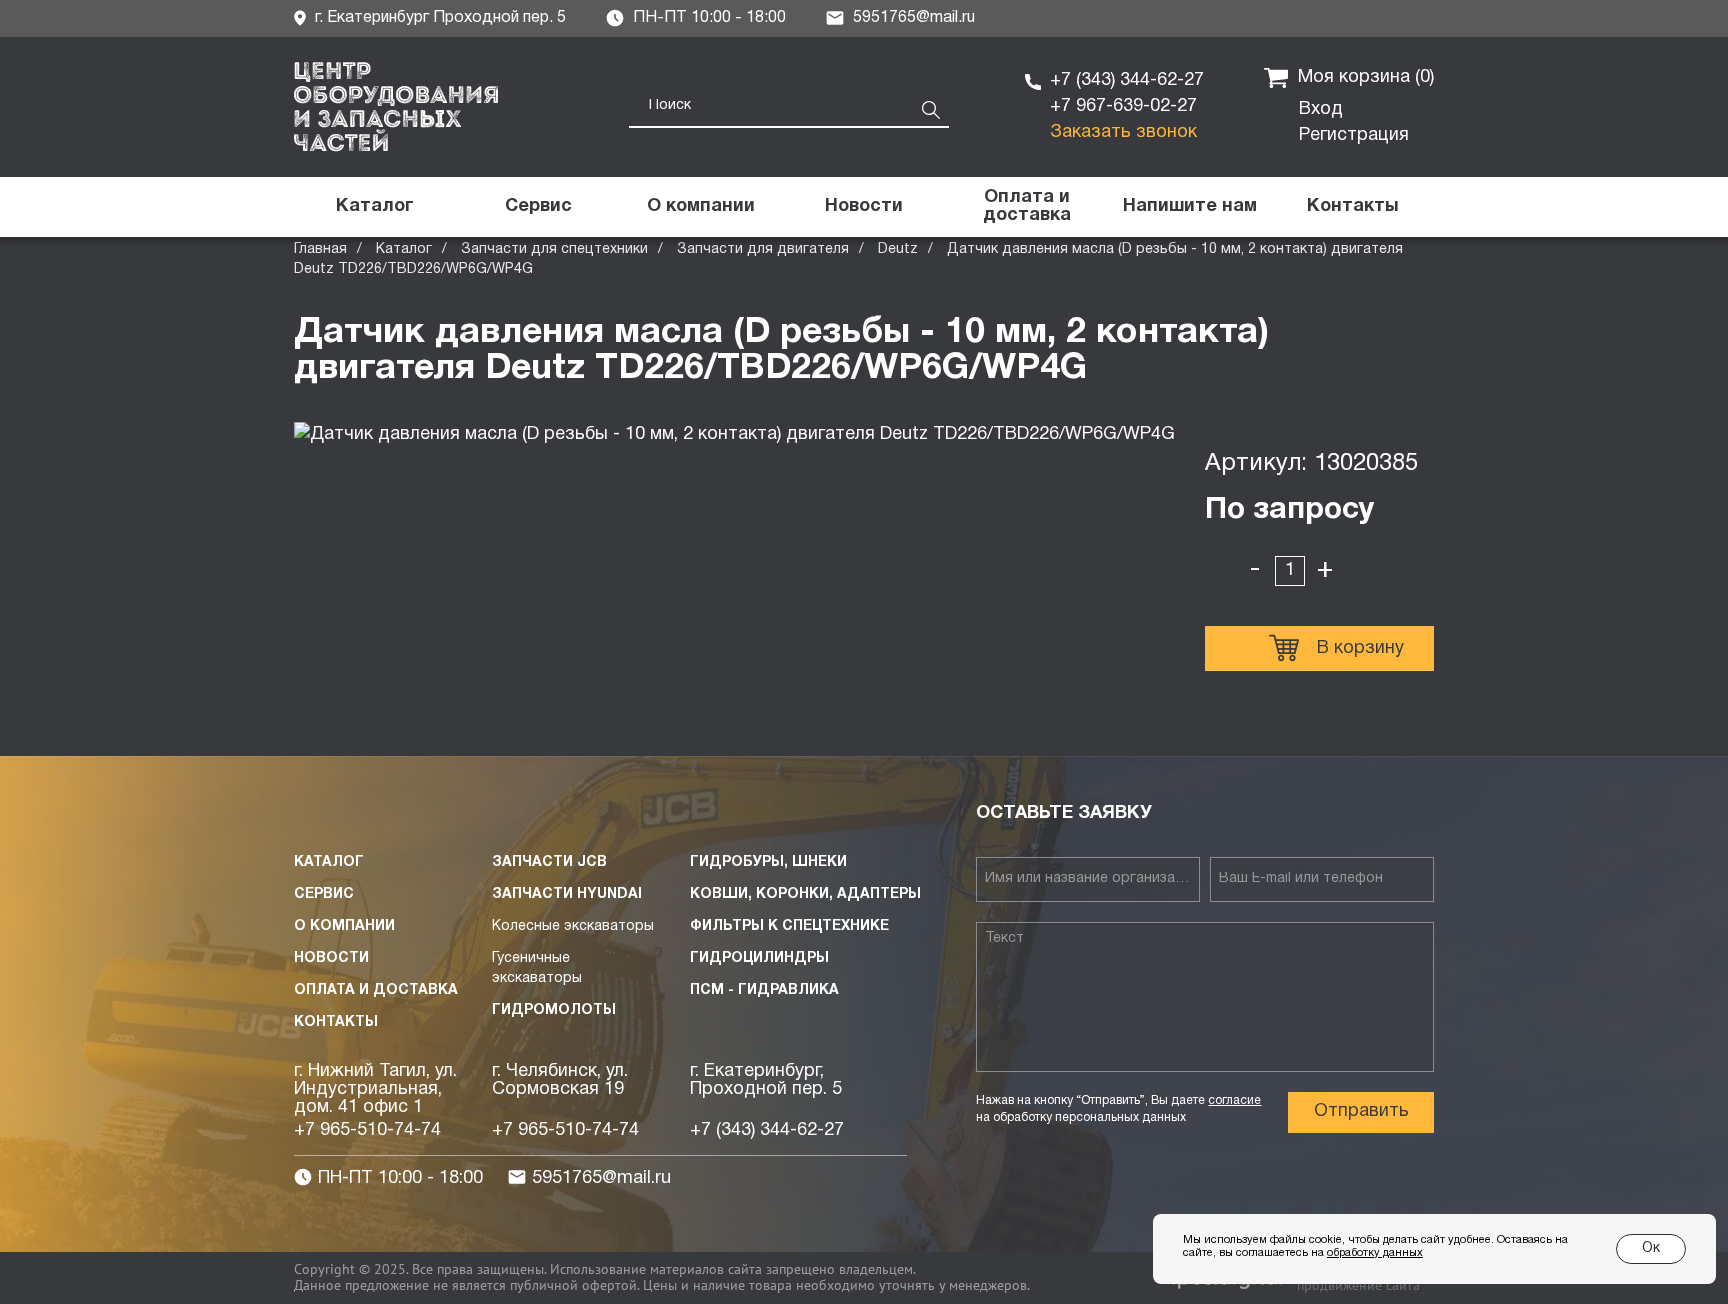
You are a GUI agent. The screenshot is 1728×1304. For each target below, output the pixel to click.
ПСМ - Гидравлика (764, 990)
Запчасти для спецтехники (554, 249)
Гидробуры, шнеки (768, 862)
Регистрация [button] (1354, 135)
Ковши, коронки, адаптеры (805, 894)
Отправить (1361, 1111)
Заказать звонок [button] (1123, 132)
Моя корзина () (1366, 77)
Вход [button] (1321, 109)
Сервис (324, 894)
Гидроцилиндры (759, 958)
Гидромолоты (554, 1010)
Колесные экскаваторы (573, 926)
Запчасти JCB (549, 862)
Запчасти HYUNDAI (567, 894)
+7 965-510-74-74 (367, 1130)
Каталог (404, 249)
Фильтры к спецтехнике (789, 926)
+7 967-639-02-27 (1123, 106)
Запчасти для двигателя (763, 249)
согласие (1234, 1100)
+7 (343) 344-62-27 (1127, 80)
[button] (1189, 207)
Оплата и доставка (376, 990)
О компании (344, 926)
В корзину (1360, 648)
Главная (320, 249)
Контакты (336, 1022)
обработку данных (1375, 1253)
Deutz (898, 249)
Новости (331, 958)
